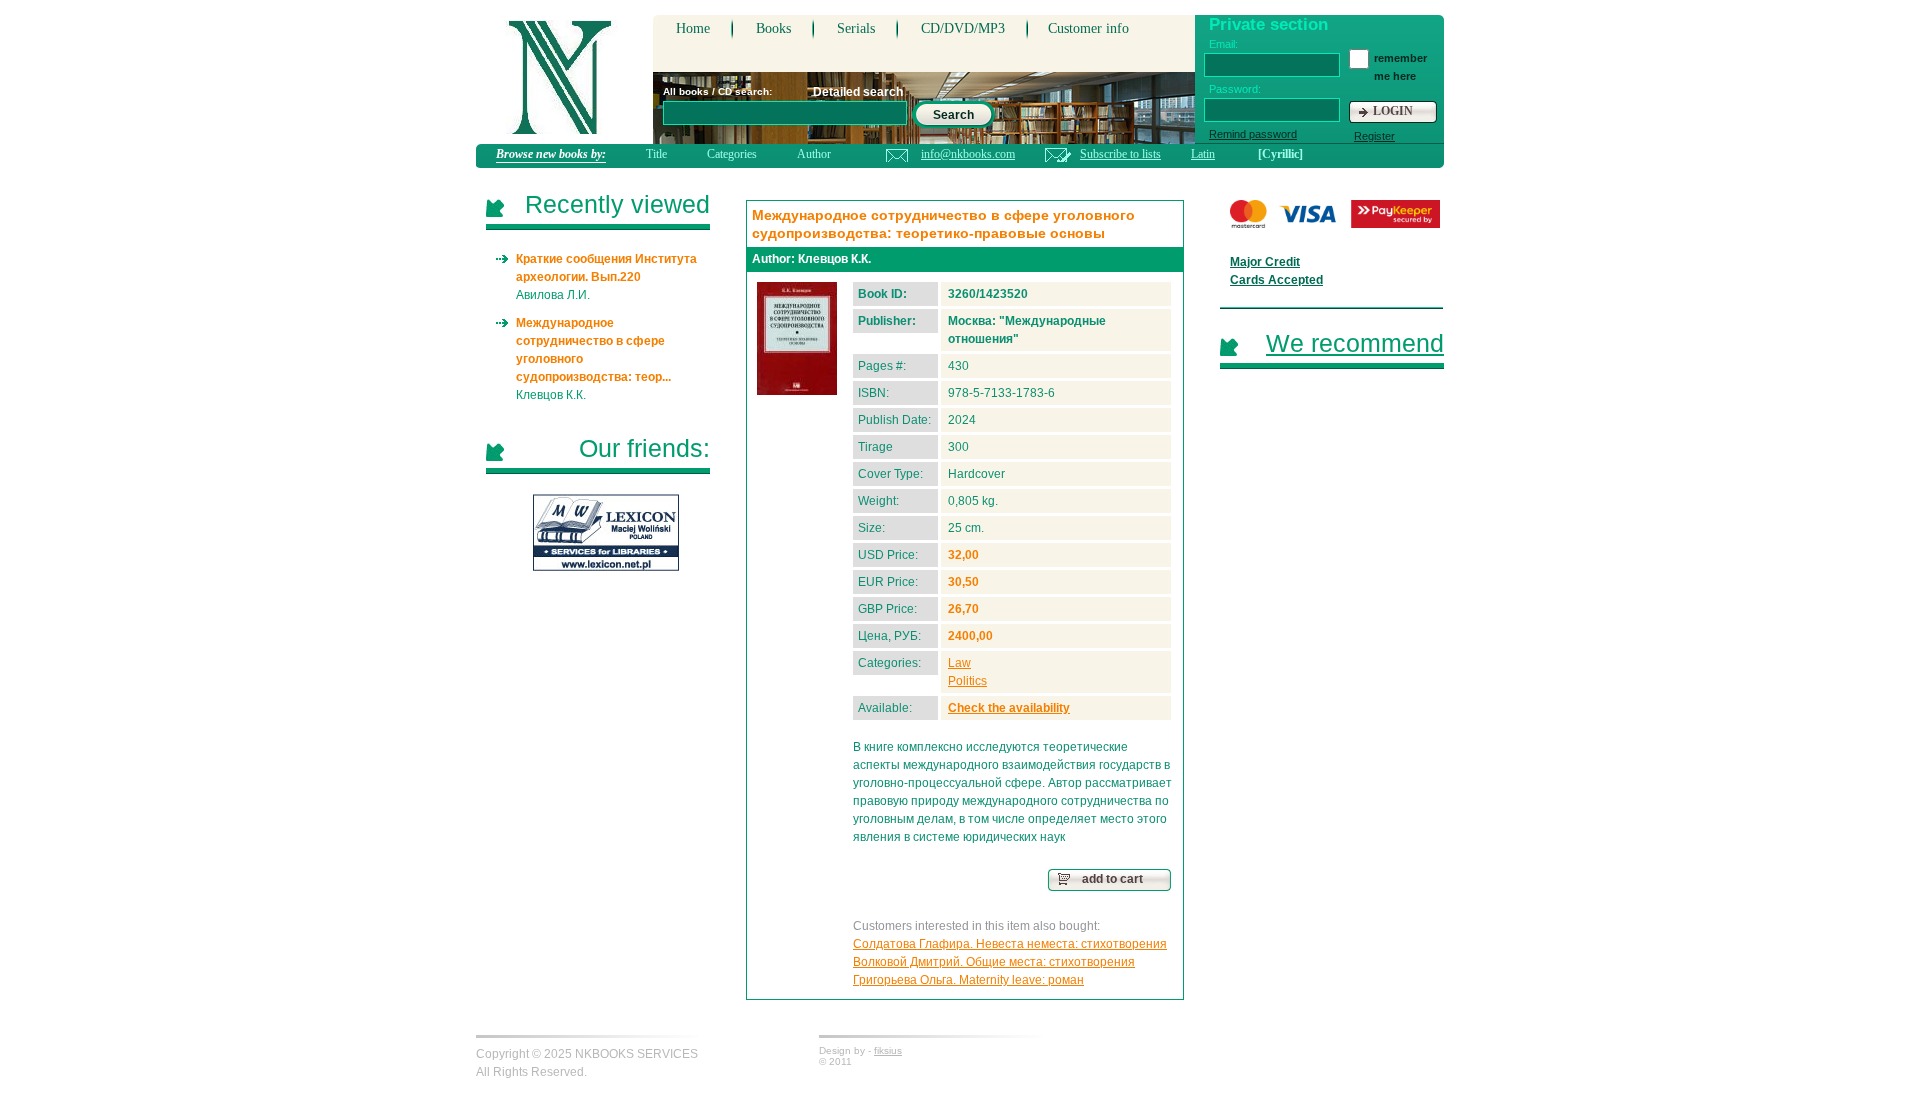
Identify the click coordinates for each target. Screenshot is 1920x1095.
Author (814, 154)
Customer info (1088, 28)
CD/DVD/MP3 (963, 28)
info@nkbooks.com (968, 154)
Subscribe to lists (1120, 154)
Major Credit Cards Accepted (1276, 271)
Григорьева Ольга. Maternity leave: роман (968, 980)
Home (693, 28)
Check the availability (1009, 708)
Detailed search (858, 92)
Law (959, 663)
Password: (1235, 89)
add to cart (1112, 879)
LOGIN (1393, 111)
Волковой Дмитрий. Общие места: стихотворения (994, 962)
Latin (1203, 154)
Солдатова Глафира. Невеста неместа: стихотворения (1010, 944)
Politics (967, 681)
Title (656, 154)
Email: (1223, 44)
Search (953, 115)
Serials (856, 28)
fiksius (888, 1050)
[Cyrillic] (1280, 154)
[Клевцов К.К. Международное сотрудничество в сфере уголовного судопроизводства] (797, 338)
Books (773, 28)
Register (1374, 136)
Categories (732, 154)
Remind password (1253, 134)
